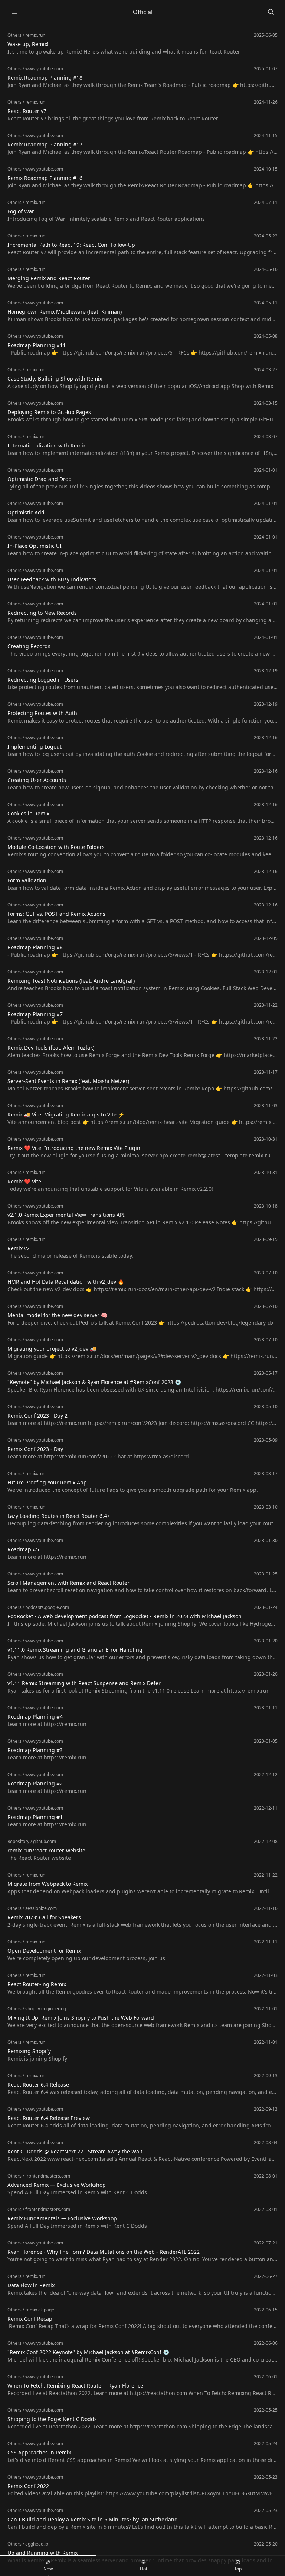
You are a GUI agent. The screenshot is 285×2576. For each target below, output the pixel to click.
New (48, 2569)
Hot (144, 2569)
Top (238, 2569)
